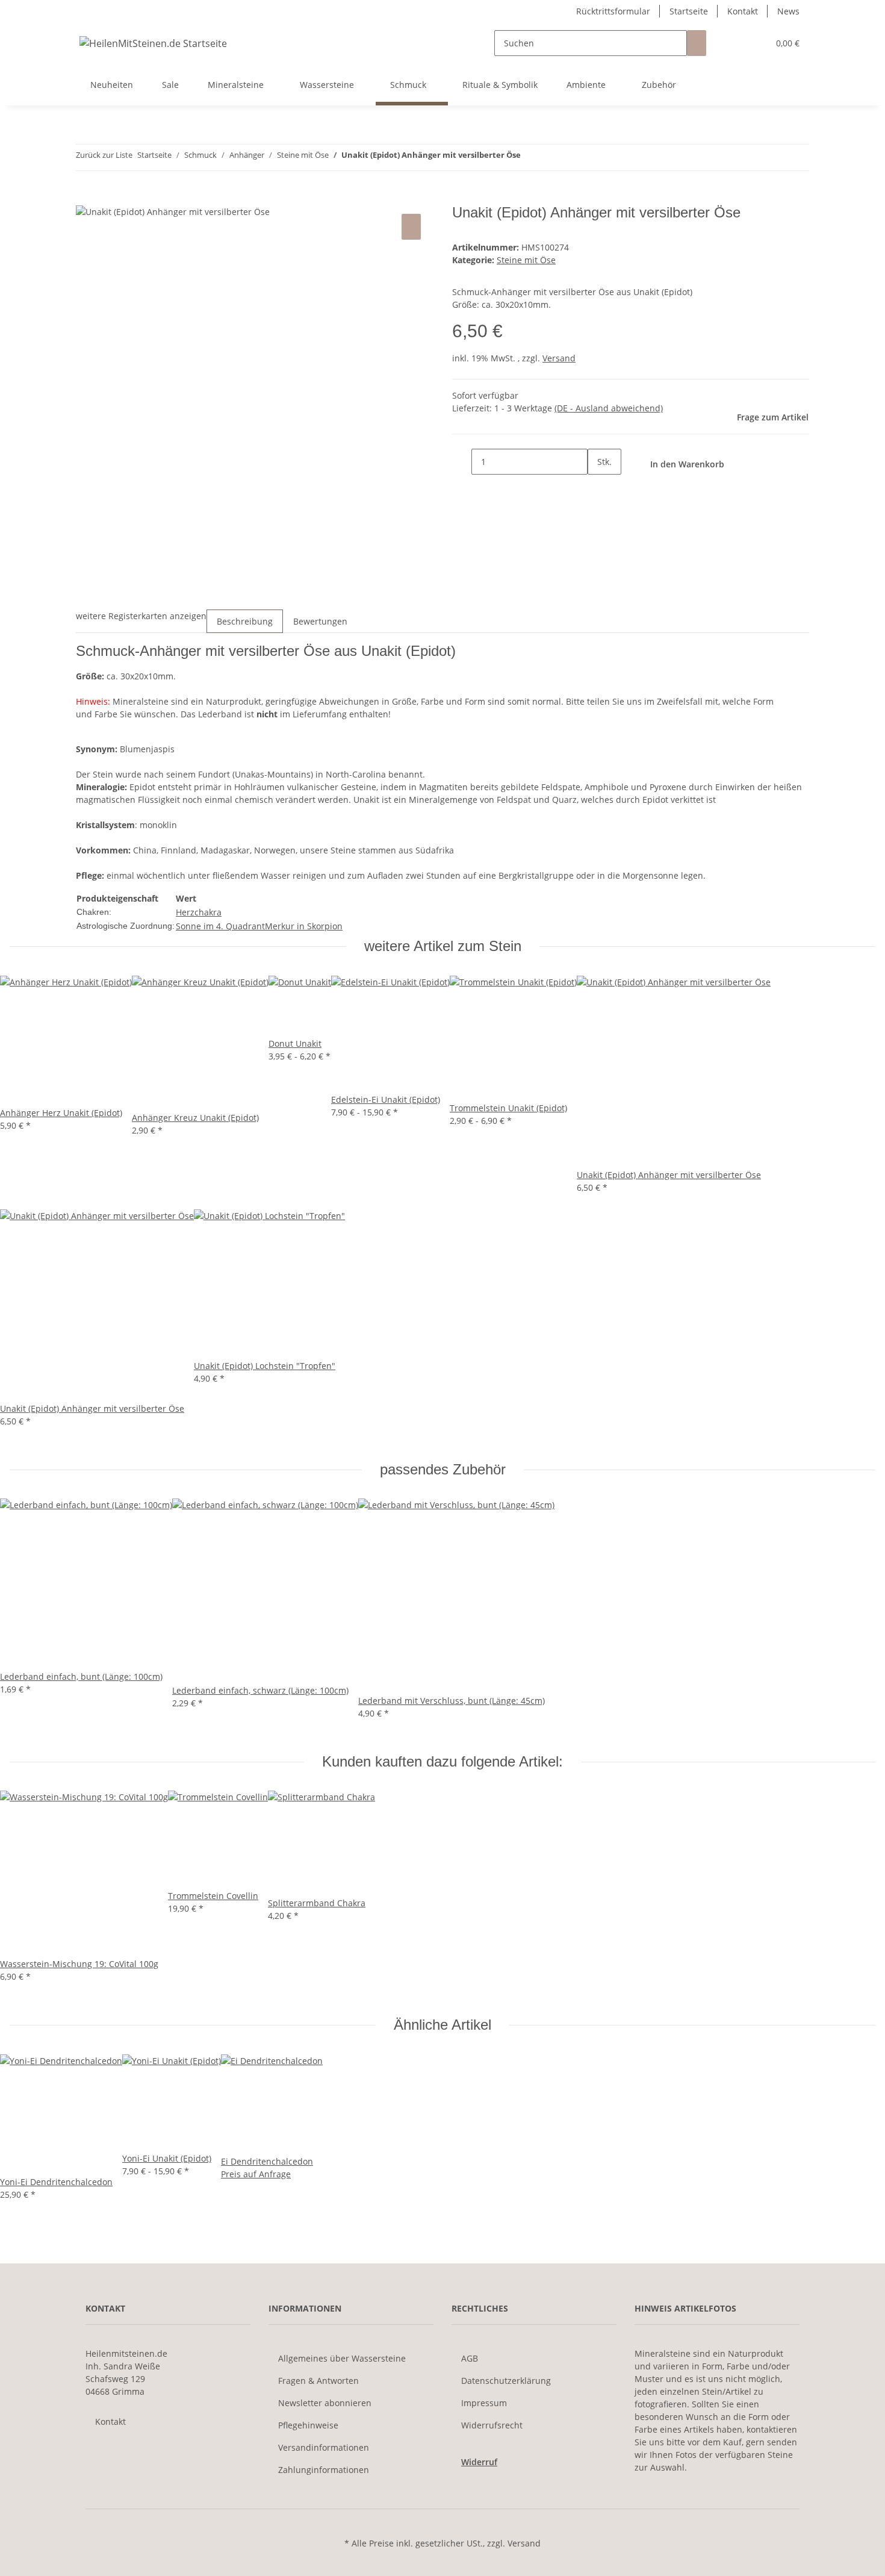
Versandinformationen (324, 2447)
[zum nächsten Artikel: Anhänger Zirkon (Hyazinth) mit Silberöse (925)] (552, 157)
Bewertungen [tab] (320, 621)
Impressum (484, 2403)
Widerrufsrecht (492, 2425)
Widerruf (479, 2462)
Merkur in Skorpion (304, 926)
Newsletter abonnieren (325, 2403)
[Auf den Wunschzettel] (411, 227)
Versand (559, 358)
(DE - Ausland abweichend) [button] (609, 408)
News (788, 11)
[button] (735, 43)
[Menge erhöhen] (597, 488)
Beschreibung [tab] (245, 621)
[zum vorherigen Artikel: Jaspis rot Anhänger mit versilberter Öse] (530, 157)
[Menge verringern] (462, 462)
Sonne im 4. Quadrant (220, 926)
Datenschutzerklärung (506, 2381)
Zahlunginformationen (324, 2470)
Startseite (689, 11)
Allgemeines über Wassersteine (342, 2358)
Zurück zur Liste (104, 155)
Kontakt (743, 11)
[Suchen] (697, 43)
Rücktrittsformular (613, 11)
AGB (470, 2358)
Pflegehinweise (308, 2425)
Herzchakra (199, 912)
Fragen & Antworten (318, 2381)
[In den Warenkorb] (85, 198)
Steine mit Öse (526, 260)
